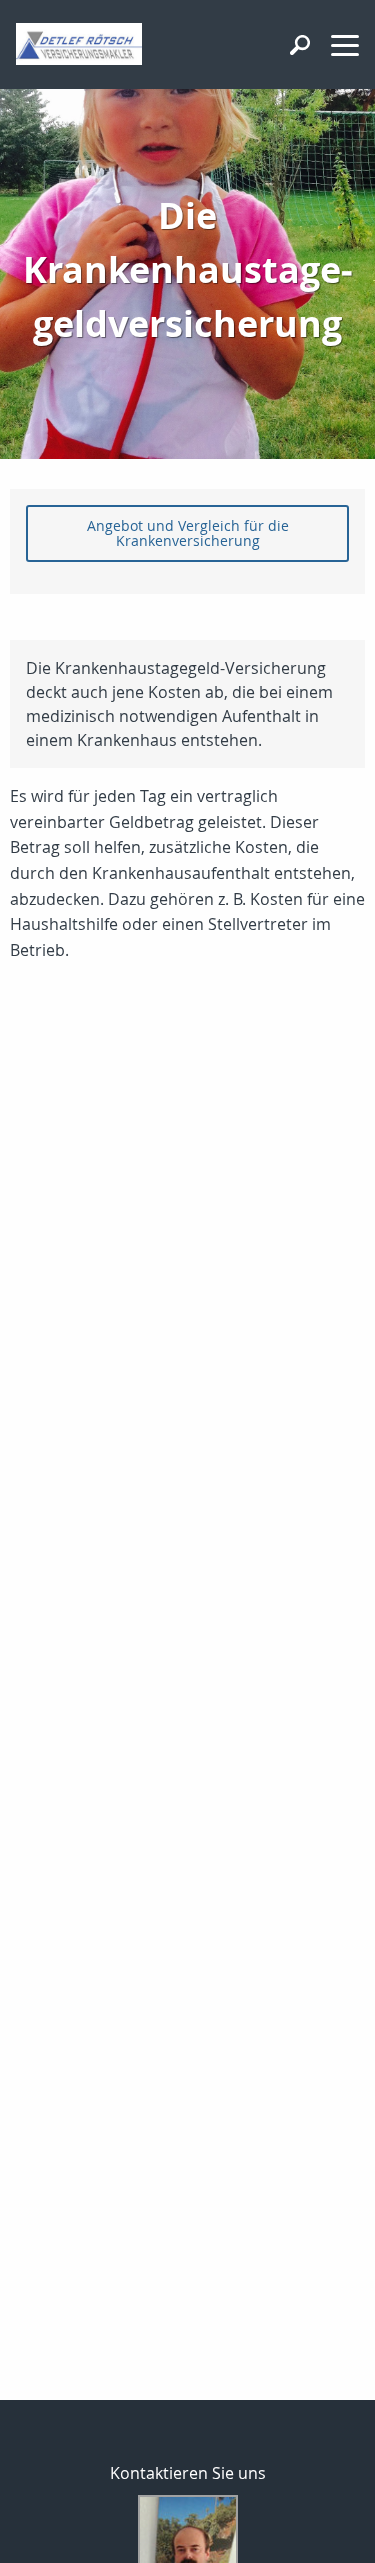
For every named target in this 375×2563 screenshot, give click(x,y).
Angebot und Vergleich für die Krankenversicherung (188, 532)
